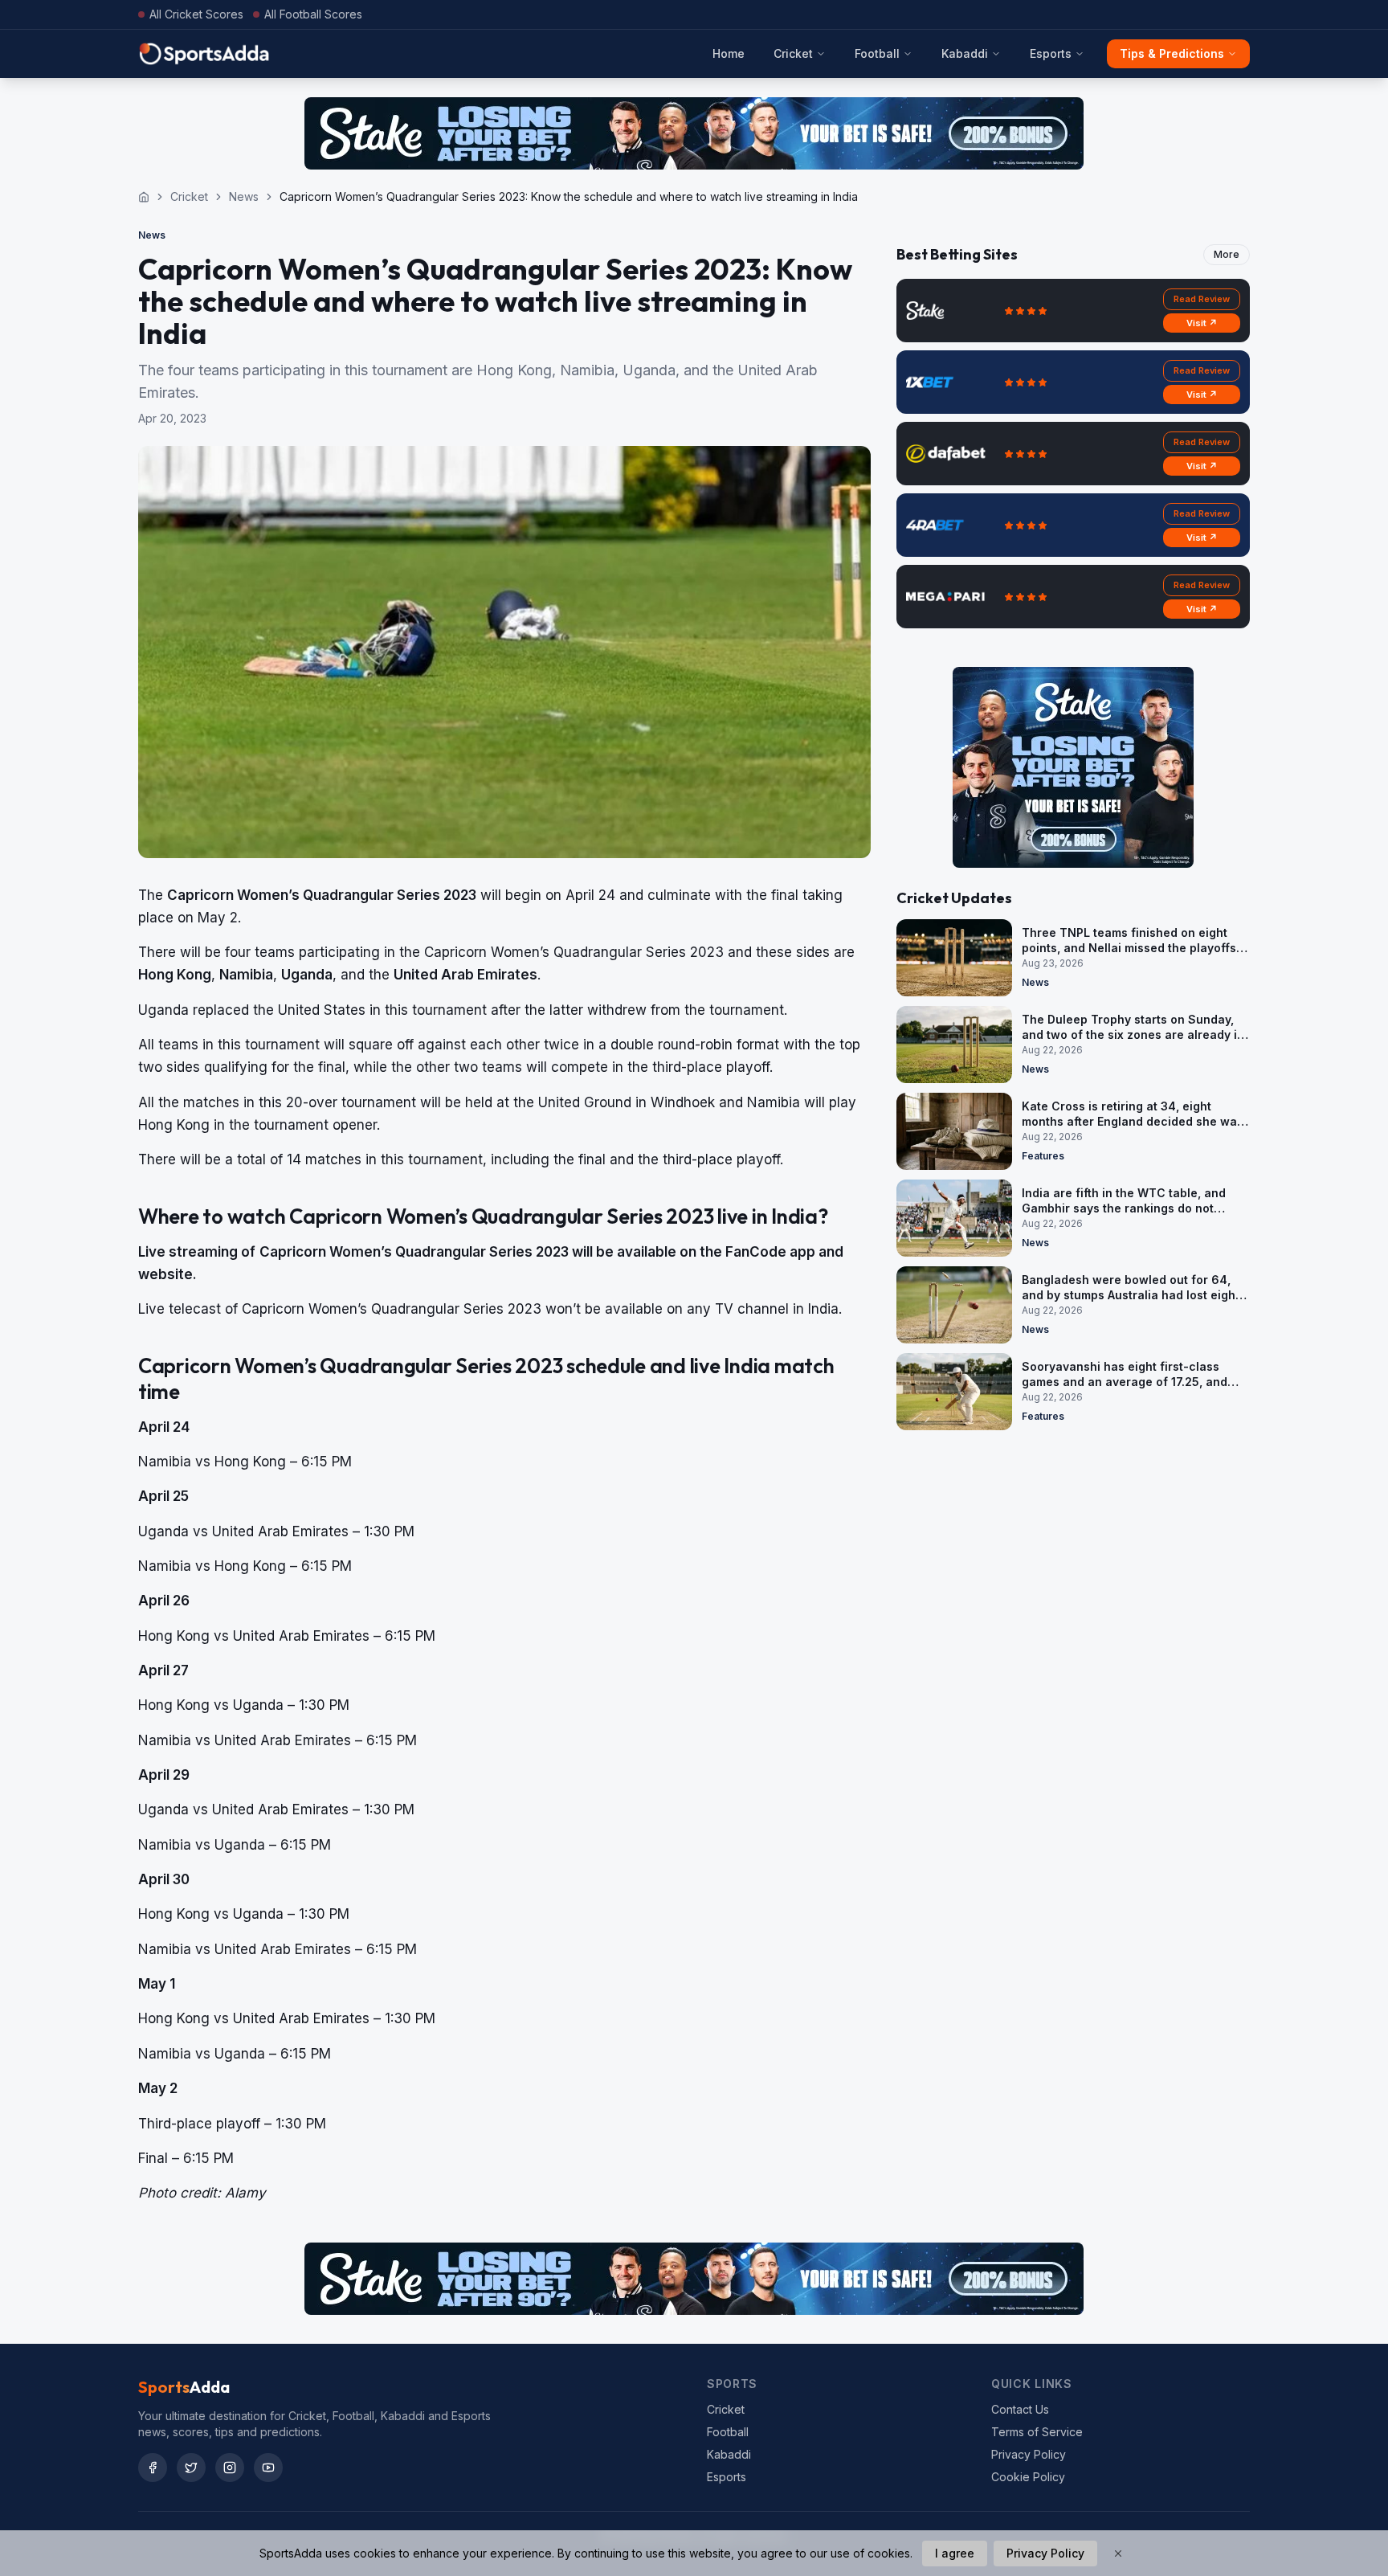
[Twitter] (191, 2468)
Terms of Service (1037, 2432)
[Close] (1118, 2554)
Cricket (793, 53)
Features (1043, 1156)
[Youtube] (268, 2468)
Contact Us (1020, 2409)
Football (877, 53)
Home (729, 53)
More (1227, 254)
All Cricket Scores (196, 14)
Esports (1051, 53)
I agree (955, 2553)
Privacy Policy (1029, 2454)
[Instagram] (230, 2468)
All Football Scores (313, 14)
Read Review (1202, 299)
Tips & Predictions (1172, 53)
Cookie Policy (1028, 2477)
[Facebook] (153, 2468)
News (244, 196)
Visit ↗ (1202, 323)
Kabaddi (965, 53)
